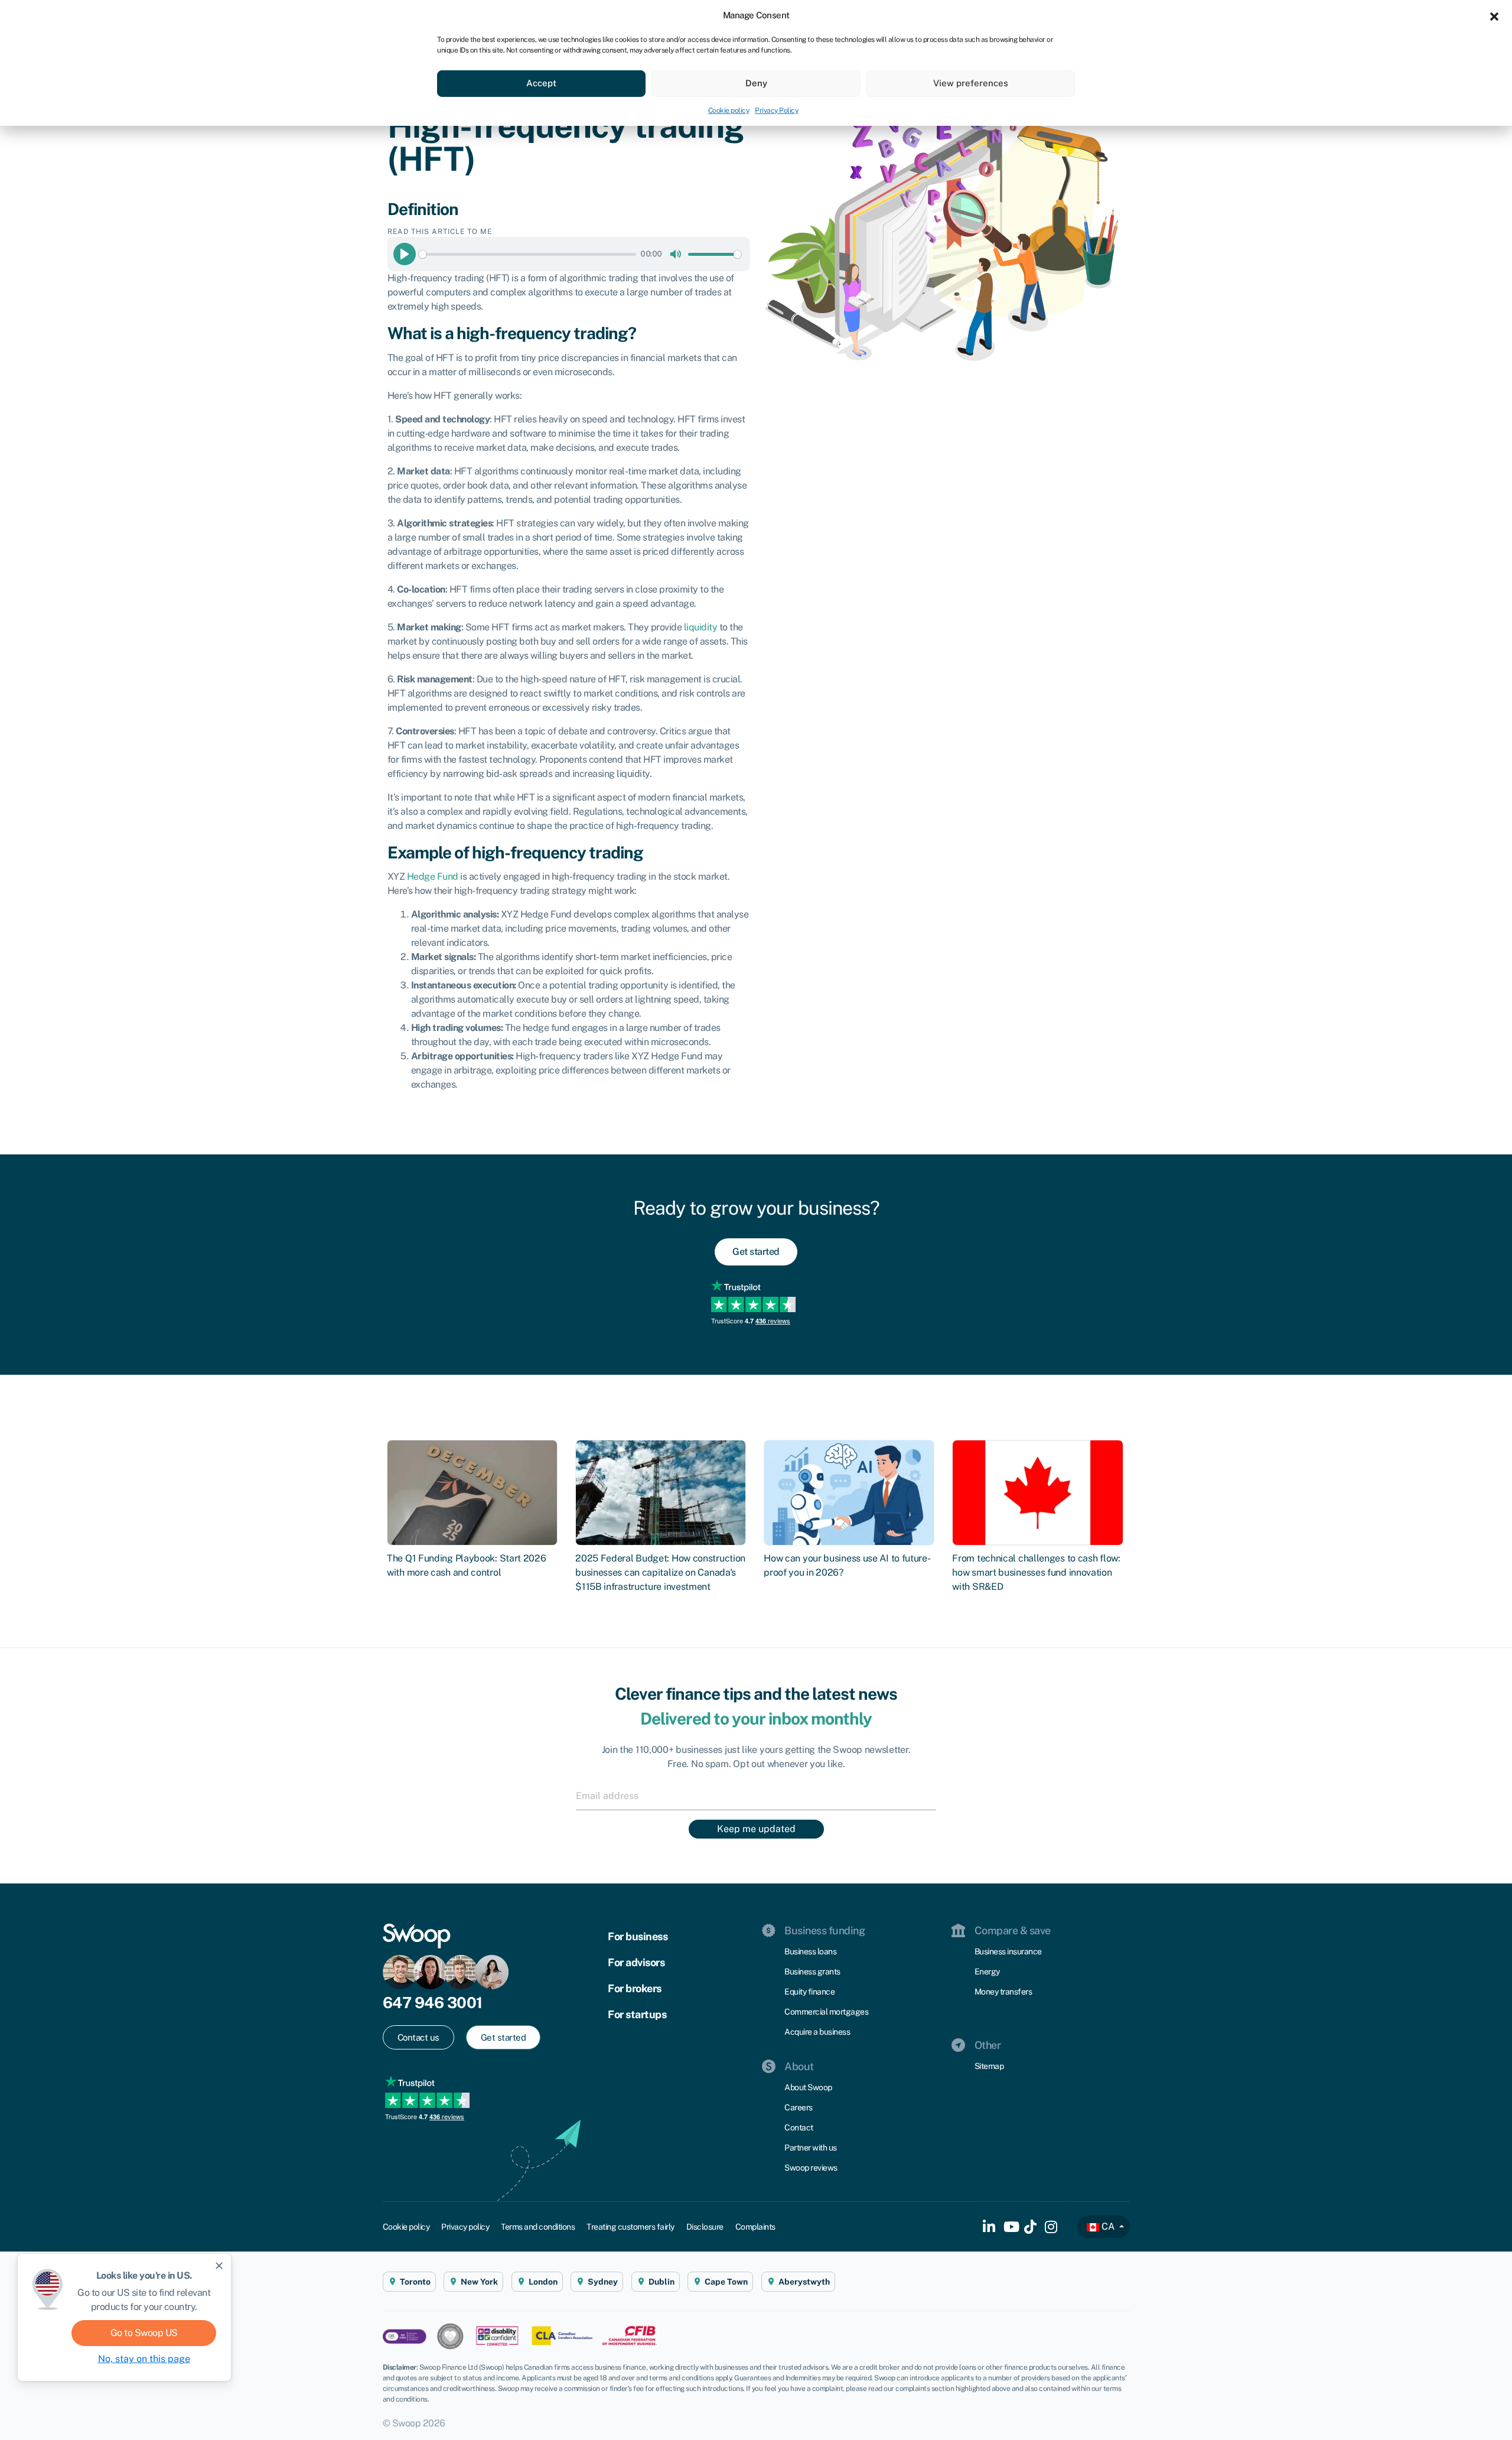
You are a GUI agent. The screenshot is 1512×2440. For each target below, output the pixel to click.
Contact (799, 2127)
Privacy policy (465, 2227)
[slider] (527, 254)
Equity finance (809, 1992)
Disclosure (705, 2227)
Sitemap (989, 2066)
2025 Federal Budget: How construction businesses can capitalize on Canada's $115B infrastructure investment (660, 1572)
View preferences (971, 83)
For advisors (636, 1962)
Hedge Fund (433, 876)
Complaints (755, 2227)
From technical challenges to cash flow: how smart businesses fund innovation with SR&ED (1036, 1572)
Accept (541, 83)
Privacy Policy (776, 110)
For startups (637, 2014)
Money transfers (1003, 1992)
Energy (987, 1971)
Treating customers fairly (630, 2227)
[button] (1494, 15)
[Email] (756, 1795)
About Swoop (808, 2087)
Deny (756, 83)
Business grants (812, 1971)
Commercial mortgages (826, 2012)
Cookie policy (729, 110)
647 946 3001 (433, 2003)
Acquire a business (817, 2032)
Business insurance (1008, 1951)
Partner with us (811, 2148)
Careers (799, 2107)
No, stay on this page (144, 2359)
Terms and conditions (538, 2227)
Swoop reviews (811, 2168)
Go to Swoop (144, 2333)
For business (638, 1936)
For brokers (635, 1988)
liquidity (701, 627)
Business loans (810, 1951)
